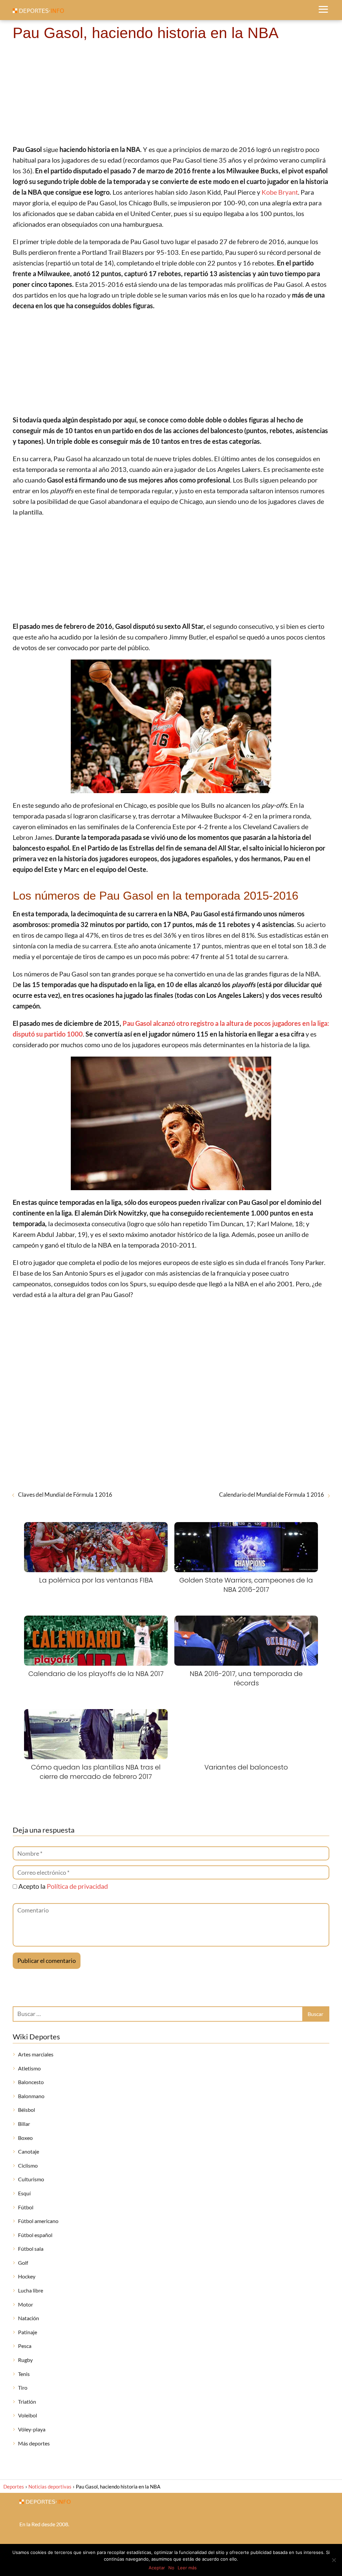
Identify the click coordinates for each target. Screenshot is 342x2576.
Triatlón (27, 2402)
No (171, 2568)
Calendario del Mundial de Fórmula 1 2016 (272, 1495)
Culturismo (31, 2179)
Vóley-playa (32, 2429)
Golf (23, 2263)
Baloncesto (31, 2082)
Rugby (25, 2360)
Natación (29, 2318)
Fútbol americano (38, 2221)
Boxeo (25, 2138)
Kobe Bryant (280, 192)
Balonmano (31, 2096)
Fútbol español (35, 2235)
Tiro (23, 2387)
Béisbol (27, 2110)
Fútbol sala (31, 2249)
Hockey (27, 2276)
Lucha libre (31, 2290)
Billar (24, 2124)
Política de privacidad (77, 1886)
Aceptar (157, 2568)
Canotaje (29, 2151)
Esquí (24, 2193)
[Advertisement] (171, 94)
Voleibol (28, 2415)
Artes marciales (36, 2054)
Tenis (24, 2374)
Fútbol (26, 2207)
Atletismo (29, 2068)
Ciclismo (28, 2165)
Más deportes (34, 2443)
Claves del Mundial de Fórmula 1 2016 (65, 1495)
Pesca (25, 2346)
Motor (26, 2304)
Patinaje (28, 2332)
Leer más (187, 2568)
